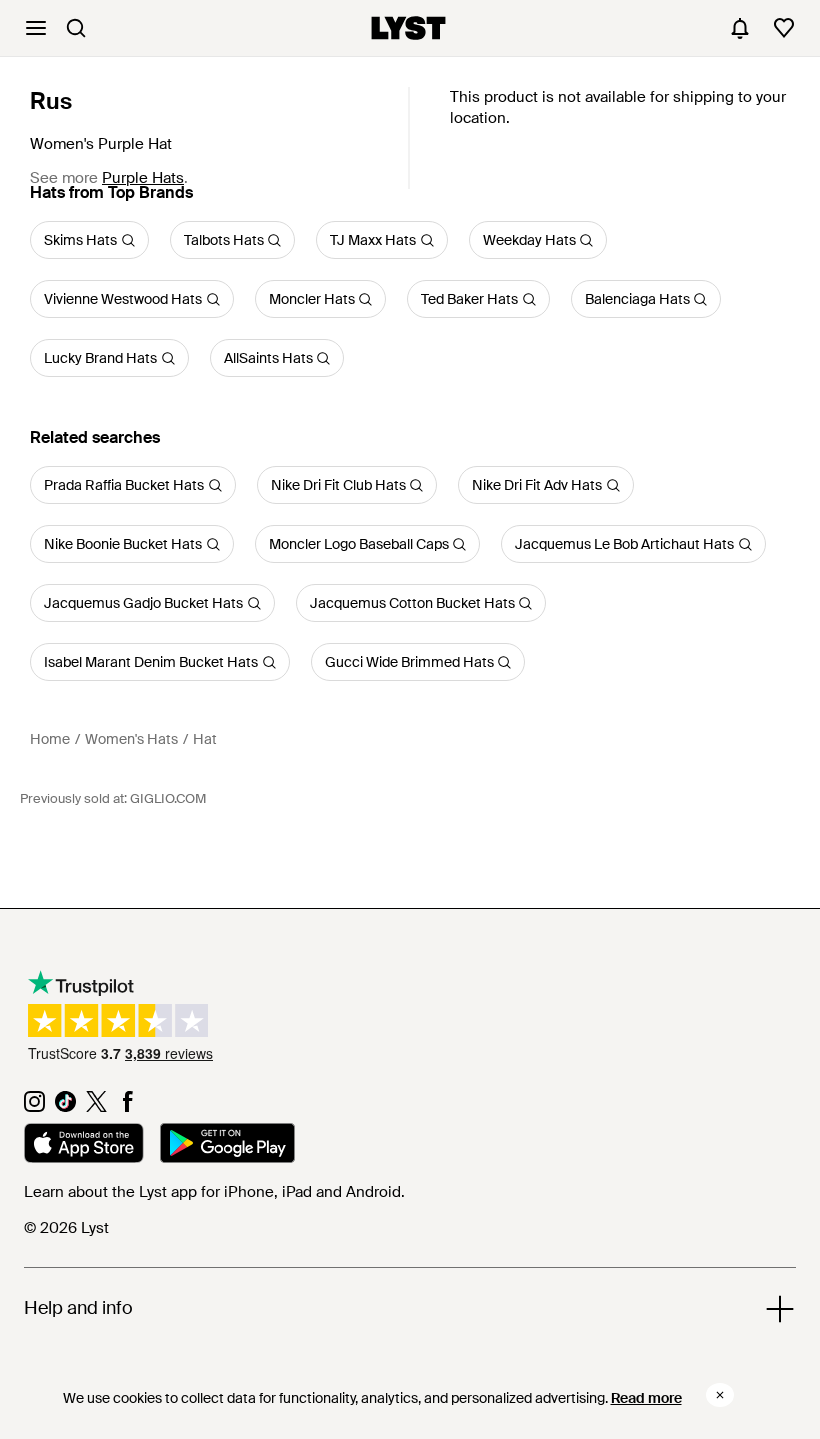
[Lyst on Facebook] (127, 1107)
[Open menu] (36, 28)
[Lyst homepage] (408, 28)
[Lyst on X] (96, 1107)
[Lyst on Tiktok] (65, 1107)
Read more (646, 1398)
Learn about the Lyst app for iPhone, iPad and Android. (214, 1192)
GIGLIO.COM (168, 798)
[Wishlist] (784, 28)
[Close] (720, 1395)
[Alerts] (740, 28)
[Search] (76, 28)
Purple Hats (143, 178)
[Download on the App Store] (84, 1146)
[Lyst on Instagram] (34, 1107)
